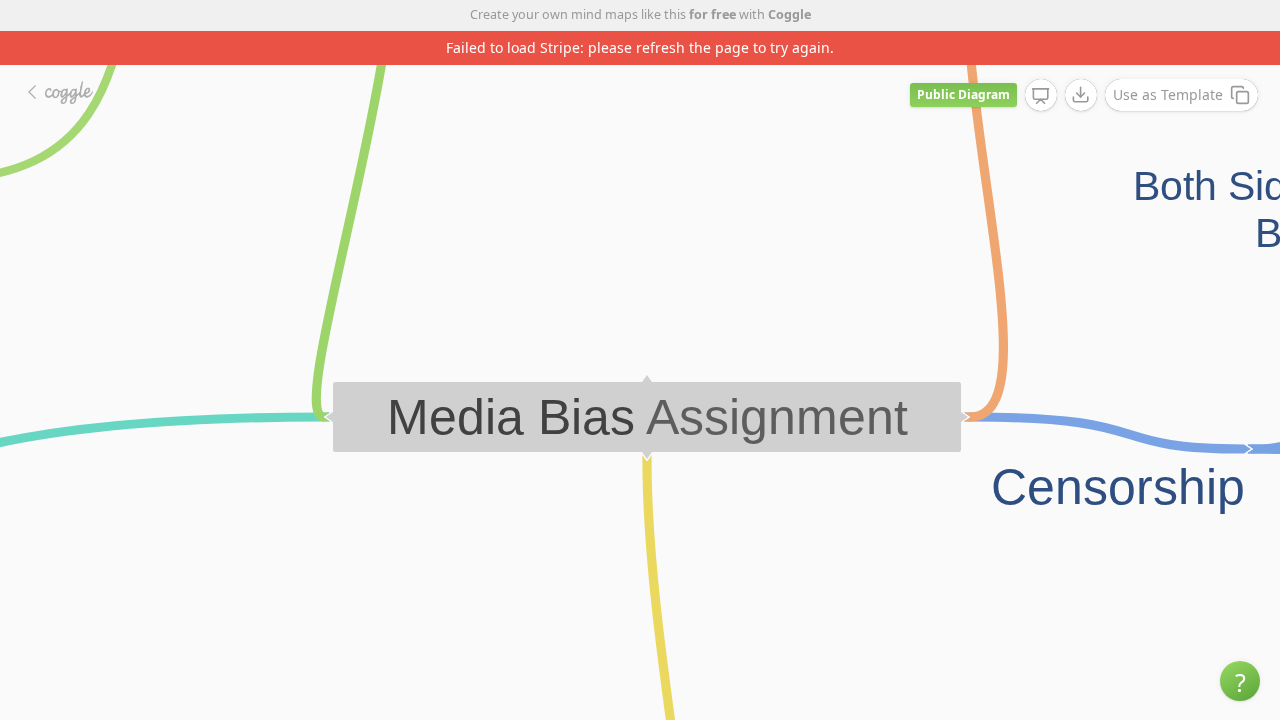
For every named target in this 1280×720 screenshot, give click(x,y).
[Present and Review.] (1041, 96)
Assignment (777, 417)
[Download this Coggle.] (1081, 95)
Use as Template (1168, 94)
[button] (1240, 681)
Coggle (789, 14)
